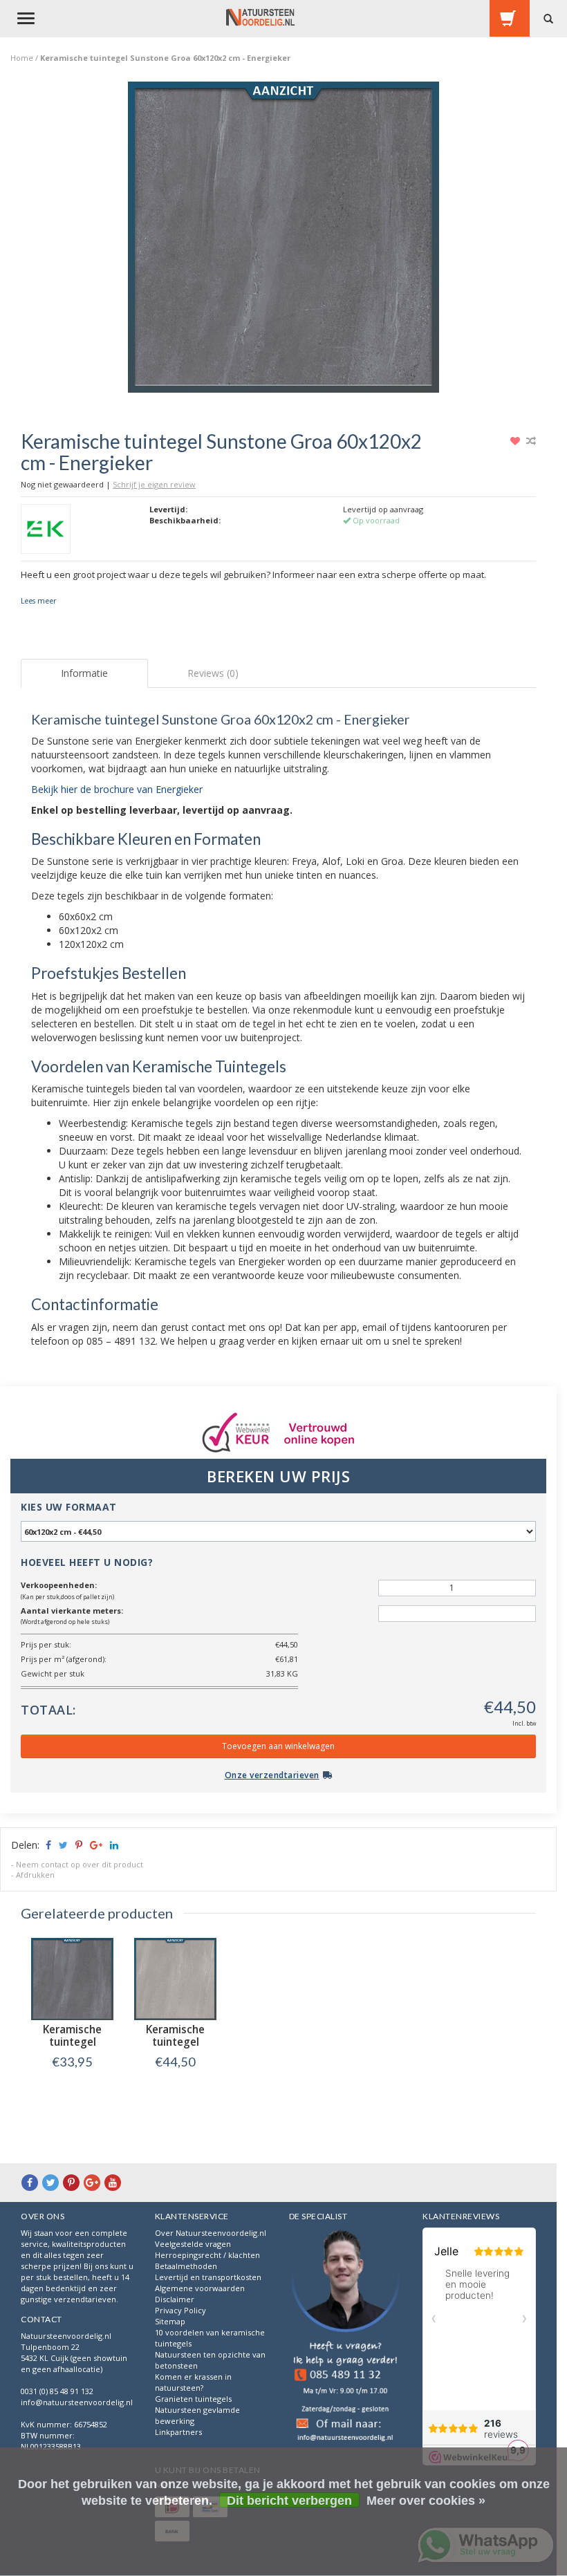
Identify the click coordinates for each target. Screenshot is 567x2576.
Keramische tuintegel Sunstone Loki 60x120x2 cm (175, 2048)
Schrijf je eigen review (154, 484)
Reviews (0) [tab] (213, 673)
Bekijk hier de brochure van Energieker (117, 789)
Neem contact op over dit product (80, 1864)
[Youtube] (113, 2182)
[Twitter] (50, 2182)
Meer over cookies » (426, 2501)
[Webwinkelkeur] (346, 2336)
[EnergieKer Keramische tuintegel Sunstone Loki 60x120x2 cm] (175, 1979)
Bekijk (72, 2090)
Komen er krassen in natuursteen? (193, 2382)
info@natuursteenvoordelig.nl (77, 2402)
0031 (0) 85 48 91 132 (57, 2391)
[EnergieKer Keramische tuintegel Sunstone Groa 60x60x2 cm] (72, 1979)
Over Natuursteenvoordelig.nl (211, 2233)
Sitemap (170, 2321)
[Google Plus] (92, 2182)
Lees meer (38, 601)
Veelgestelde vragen (193, 2244)
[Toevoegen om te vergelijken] (531, 441)
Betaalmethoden (186, 2266)
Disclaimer (175, 2299)
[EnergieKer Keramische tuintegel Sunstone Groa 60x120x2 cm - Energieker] (283, 241)
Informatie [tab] (84, 673)
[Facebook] (30, 2182)
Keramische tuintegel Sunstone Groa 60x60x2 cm (73, 2048)
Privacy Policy (180, 2310)
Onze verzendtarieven (272, 1775)
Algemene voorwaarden (200, 2288)
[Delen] (47, 1845)
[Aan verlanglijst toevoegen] (517, 441)
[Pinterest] (71, 2182)
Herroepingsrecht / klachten (207, 2255)
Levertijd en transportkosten (208, 2277)
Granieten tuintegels (193, 2399)
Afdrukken (35, 1875)
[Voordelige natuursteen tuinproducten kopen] (260, 17)
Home (22, 58)
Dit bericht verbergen (289, 2501)
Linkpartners (178, 2432)
